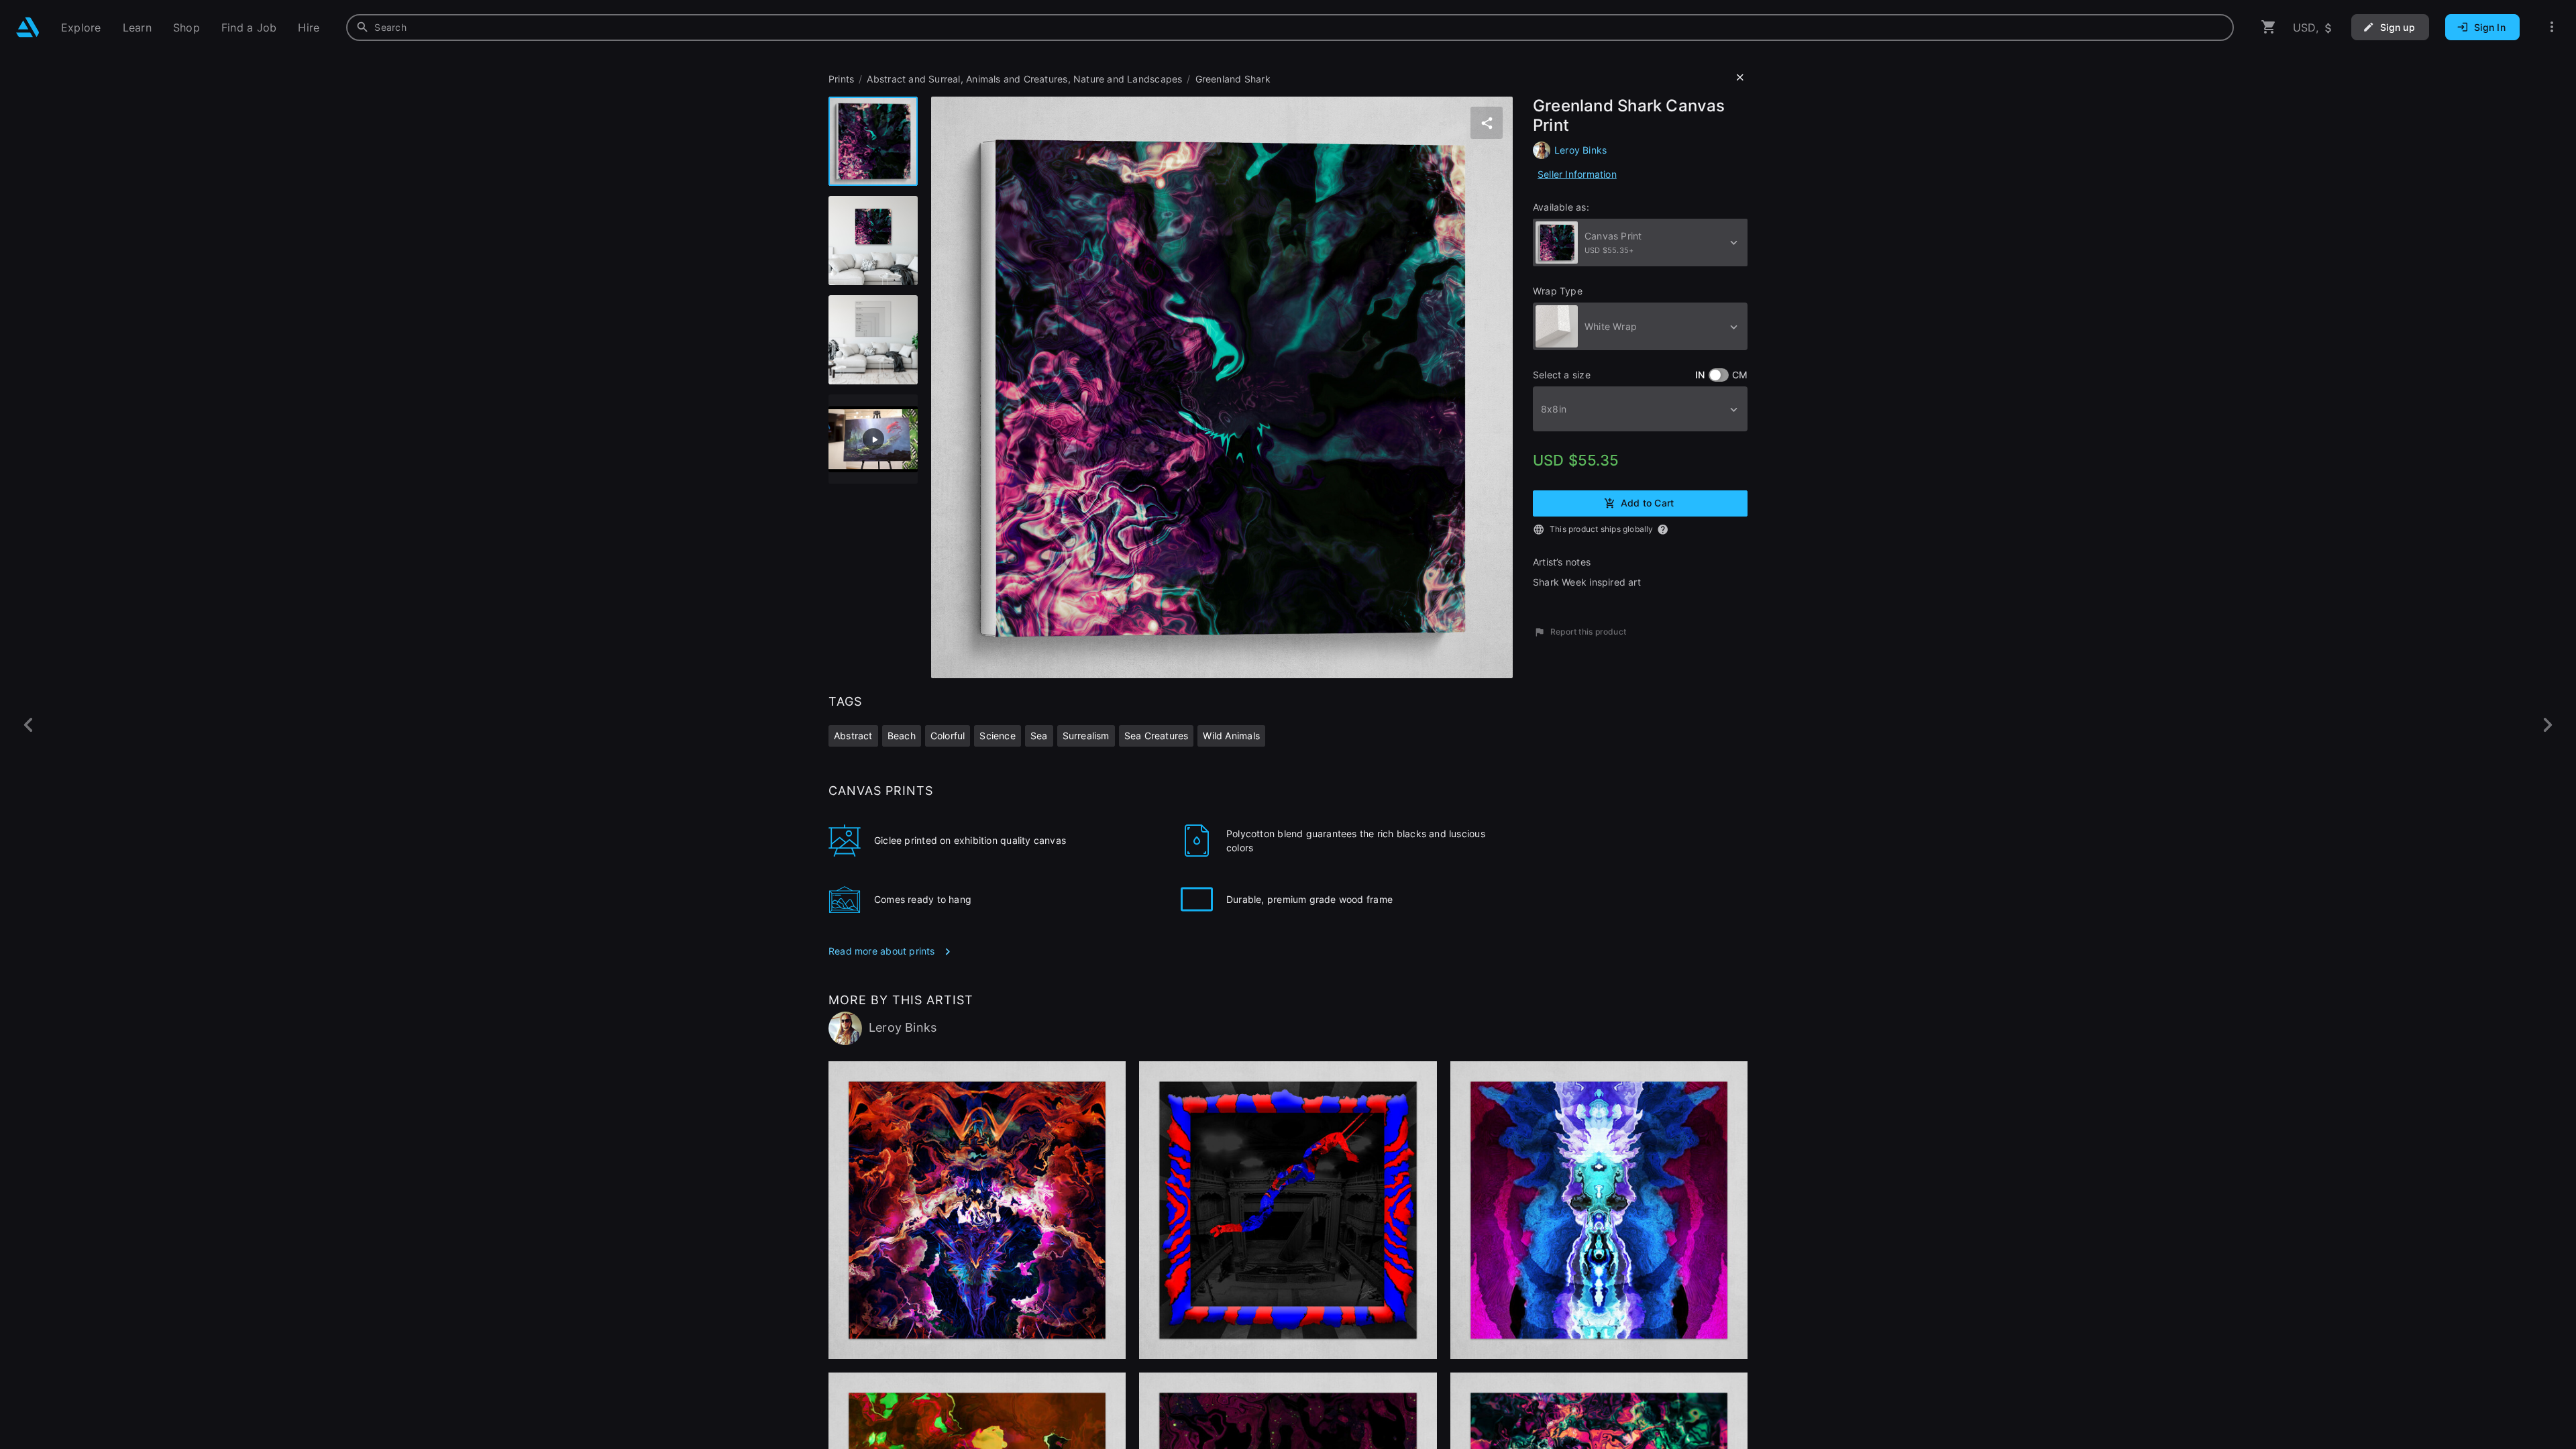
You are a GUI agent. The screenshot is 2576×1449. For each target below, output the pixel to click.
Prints (841, 79)
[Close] (1740, 78)
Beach (902, 736)
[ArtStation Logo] (28, 27)
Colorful (948, 736)
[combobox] (1290, 28)
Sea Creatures (1157, 736)
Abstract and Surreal (913, 79)
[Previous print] (29, 725)
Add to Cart (1647, 502)
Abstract (853, 736)
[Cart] (2269, 27)
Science (997, 736)
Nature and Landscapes (1128, 79)
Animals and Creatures (1017, 79)
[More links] (2552, 27)
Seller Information (1577, 174)
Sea (1039, 736)
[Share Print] (1487, 123)
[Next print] (2547, 725)
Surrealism (1086, 736)
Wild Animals (1231, 736)
